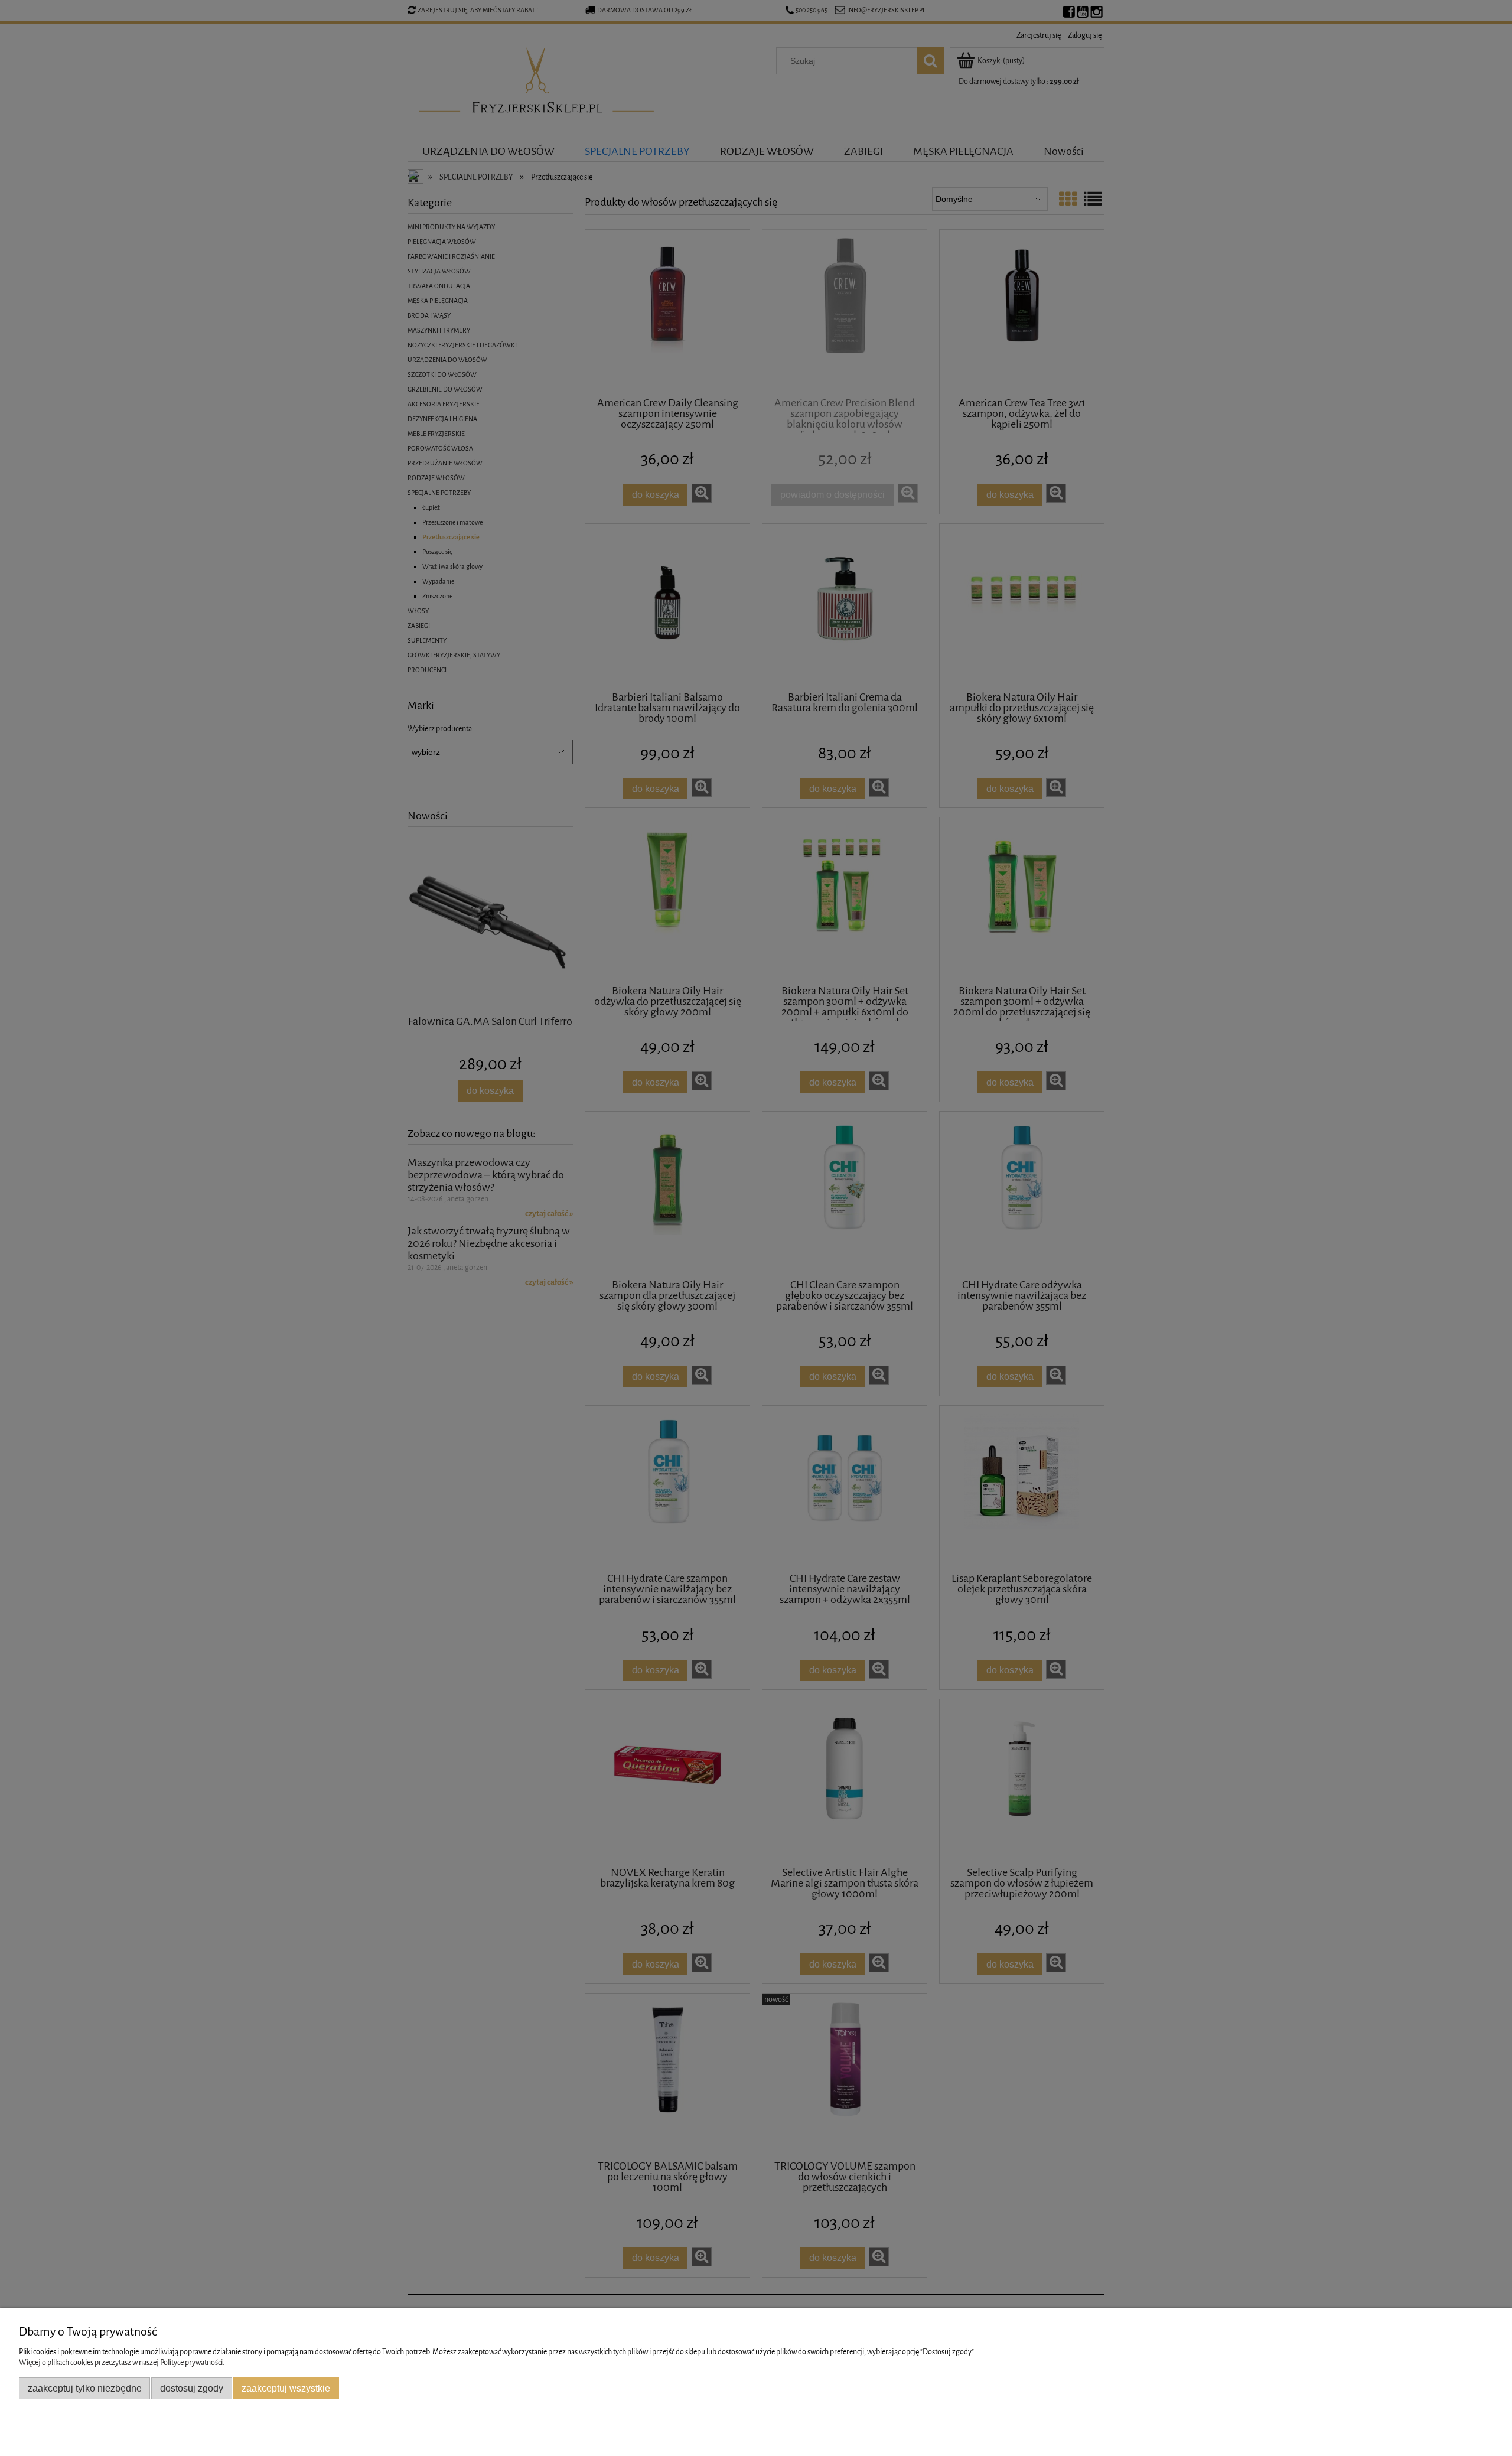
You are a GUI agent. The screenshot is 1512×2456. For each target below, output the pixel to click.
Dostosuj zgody (192, 2388)
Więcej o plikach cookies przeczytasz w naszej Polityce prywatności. (122, 2362)
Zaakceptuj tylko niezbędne (85, 2388)
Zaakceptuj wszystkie (286, 2388)
